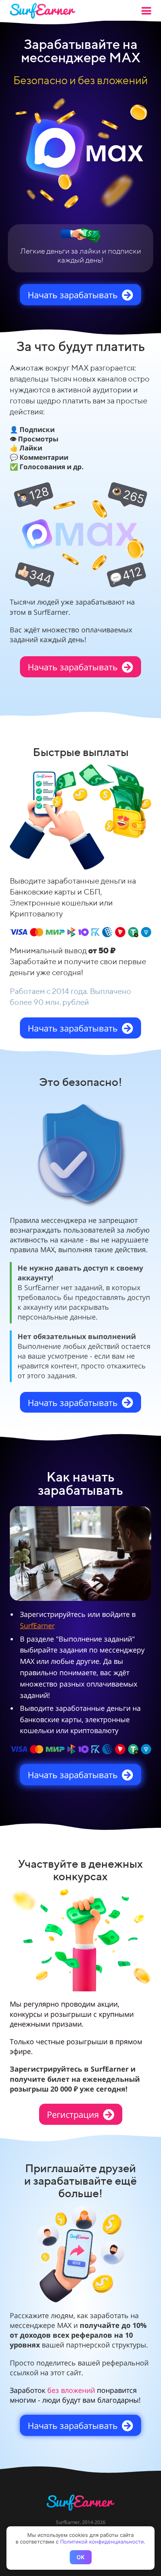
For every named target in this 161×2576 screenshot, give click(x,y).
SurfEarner (37, 1626)
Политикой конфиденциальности (102, 2542)
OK (80, 2557)
